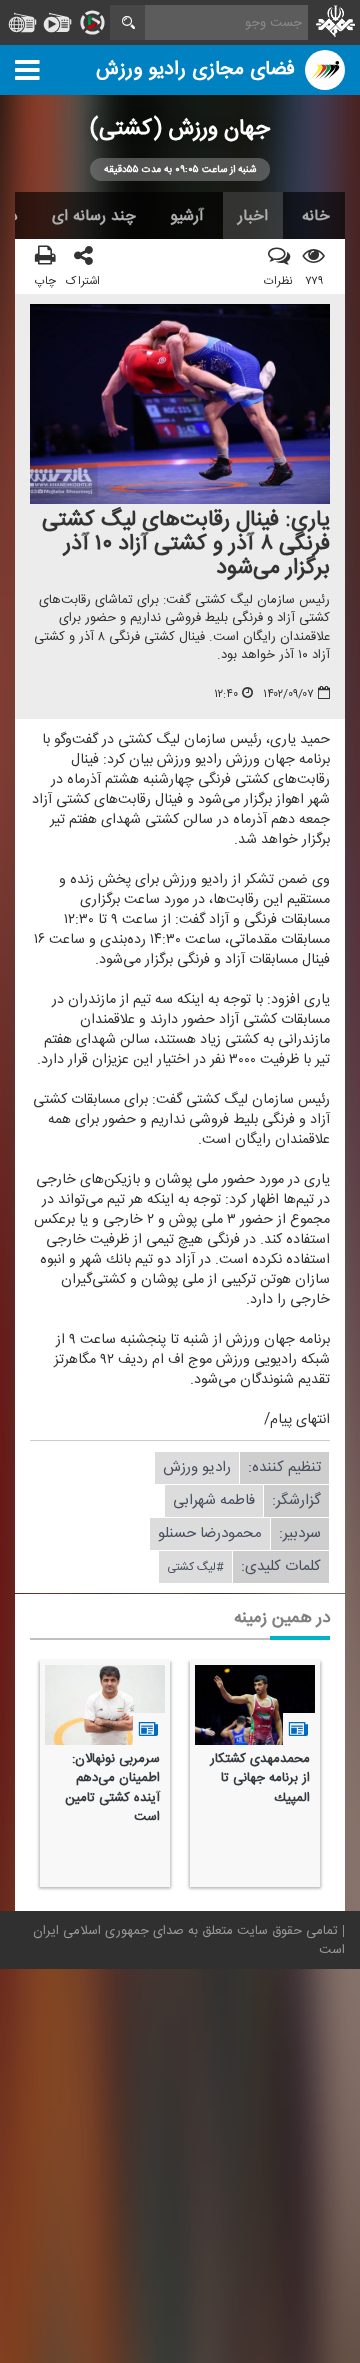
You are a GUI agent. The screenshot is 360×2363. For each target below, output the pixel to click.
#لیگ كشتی (195, 1568)
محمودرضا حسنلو (210, 1534)
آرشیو (187, 216)
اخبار (253, 216)
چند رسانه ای (94, 216)
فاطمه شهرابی (214, 1501)
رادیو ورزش (197, 1468)
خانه (316, 216)
